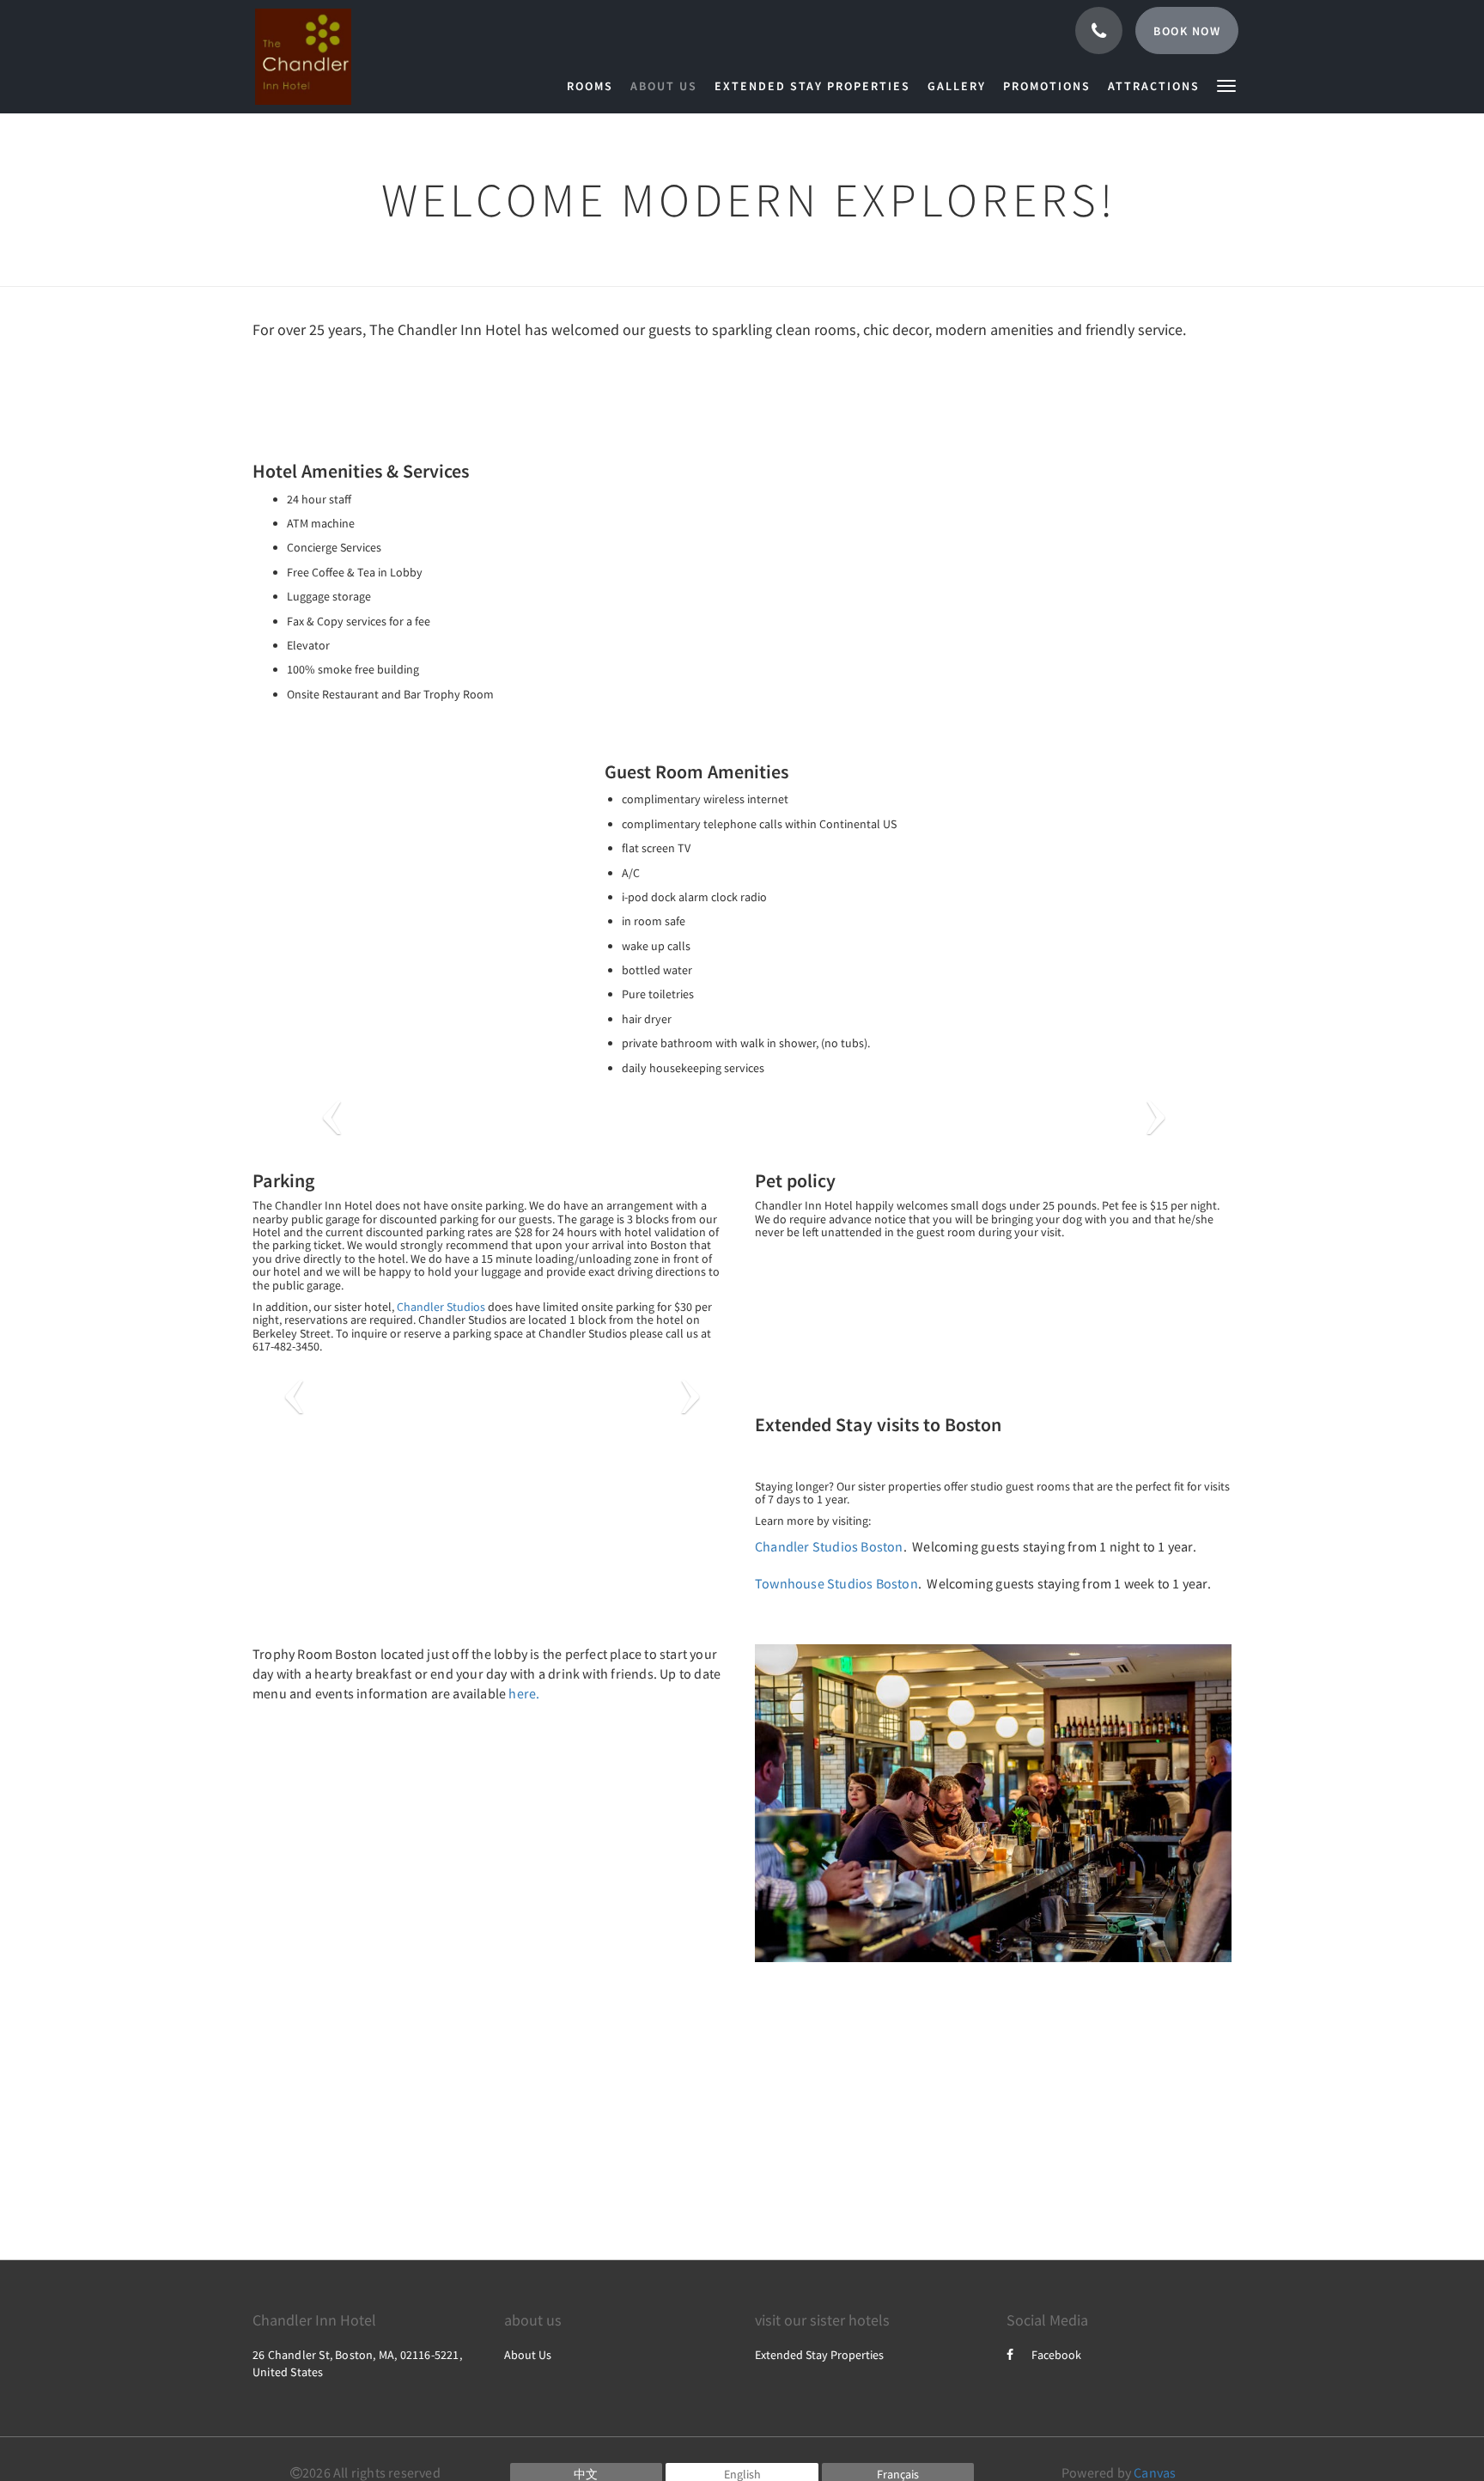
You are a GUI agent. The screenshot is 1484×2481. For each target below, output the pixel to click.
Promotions (1047, 86)
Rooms (590, 86)
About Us (664, 86)
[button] (1226, 85)
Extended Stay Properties (812, 86)
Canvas (1155, 2472)
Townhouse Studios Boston (836, 1583)
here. (524, 1693)
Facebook (1056, 2355)
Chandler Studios (441, 1307)
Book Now (1187, 31)
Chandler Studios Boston (829, 1546)
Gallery (957, 86)
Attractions (1154, 86)
